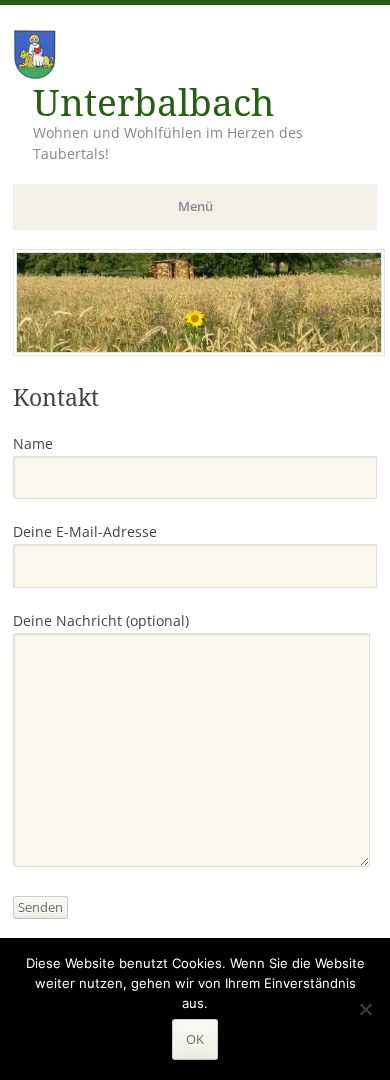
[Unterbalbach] (199, 350)
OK (195, 1039)
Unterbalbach (153, 103)
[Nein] (365, 1009)
